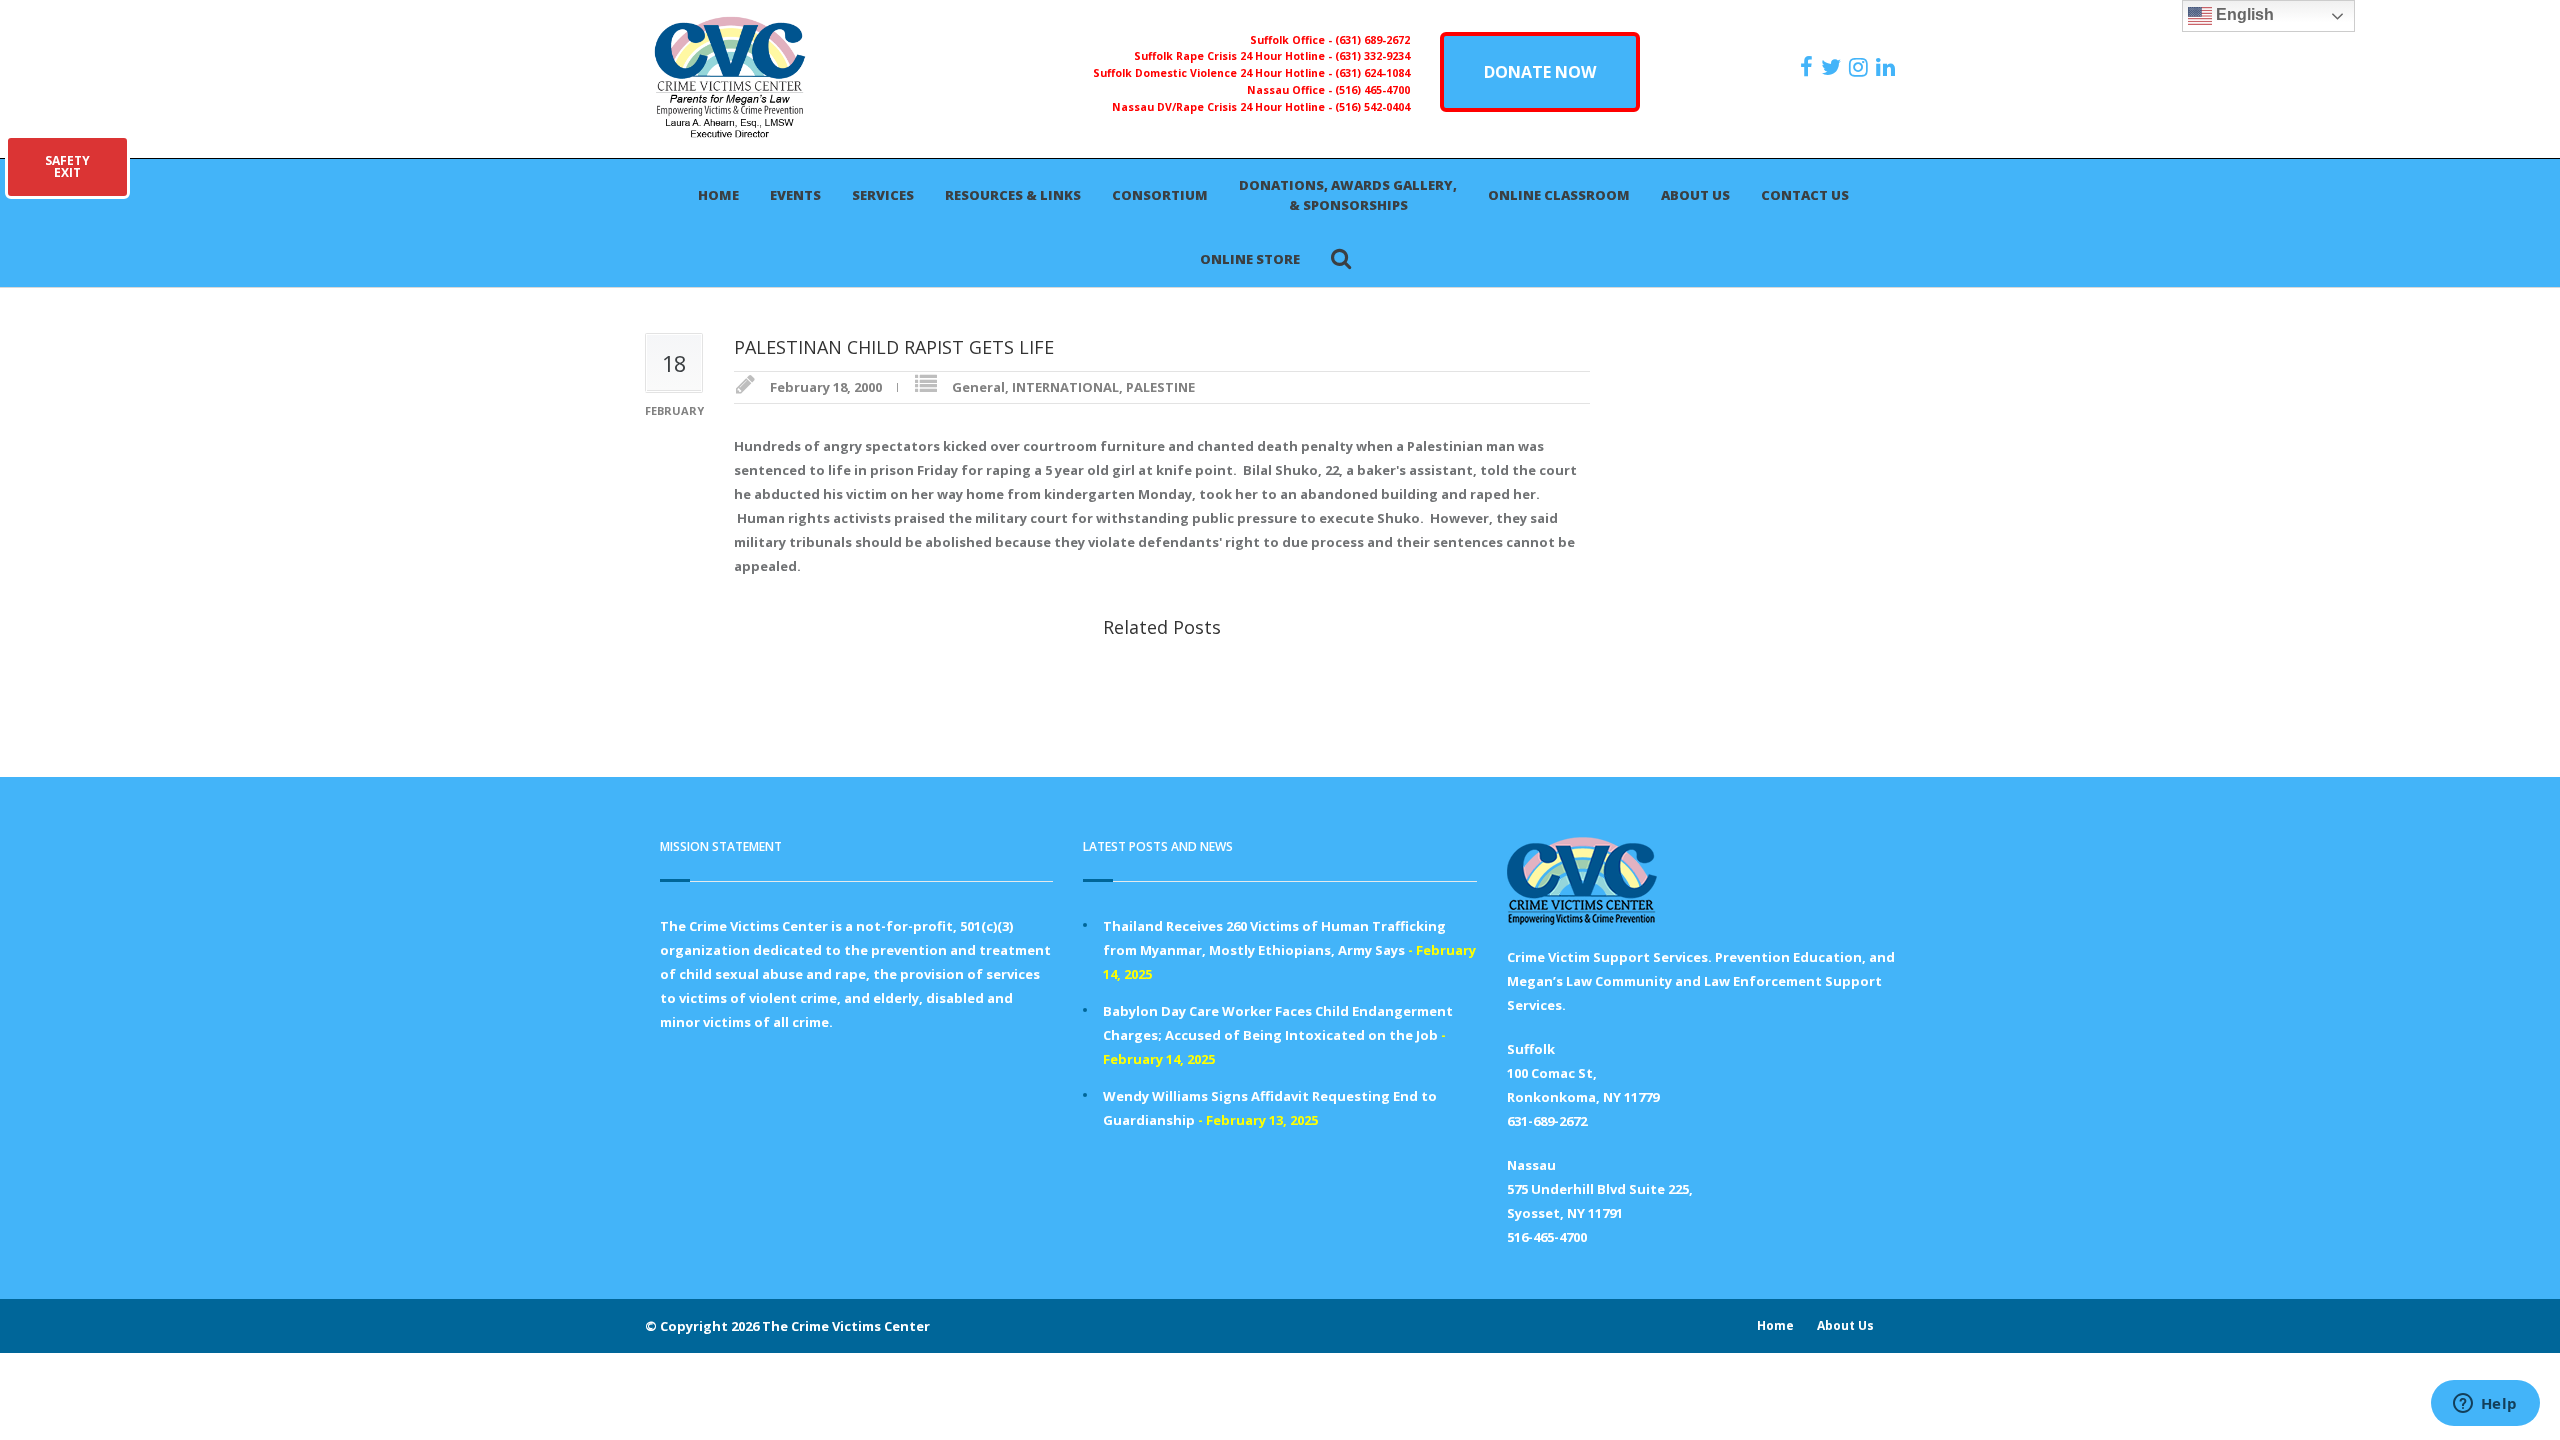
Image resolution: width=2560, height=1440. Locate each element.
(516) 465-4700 (1372, 90)
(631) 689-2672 (1372, 40)
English (2243, 14)
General (978, 387)
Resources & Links (1013, 195)
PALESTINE (1160, 387)
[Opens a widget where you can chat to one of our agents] (2485, 1405)
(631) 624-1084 (1372, 73)
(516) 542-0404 (1372, 107)
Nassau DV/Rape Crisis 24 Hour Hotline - (1223, 107)
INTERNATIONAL (1065, 387)
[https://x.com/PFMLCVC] (1833, 67)
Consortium (1160, 195)
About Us (1695, 195)
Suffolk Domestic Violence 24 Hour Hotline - (1214, 73)
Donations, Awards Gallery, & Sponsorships (1348, 195)
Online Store (1250, 259)
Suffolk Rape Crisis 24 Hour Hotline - (1234, 56)
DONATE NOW (1540, 72)
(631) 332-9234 (1372, 56)
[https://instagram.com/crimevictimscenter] (1861, 67)
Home (718, 195)
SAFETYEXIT (67, 166)
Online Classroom (1559, 195)
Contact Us (1805, 195)
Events (795, 195)
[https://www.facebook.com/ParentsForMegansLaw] (1809, 67)
